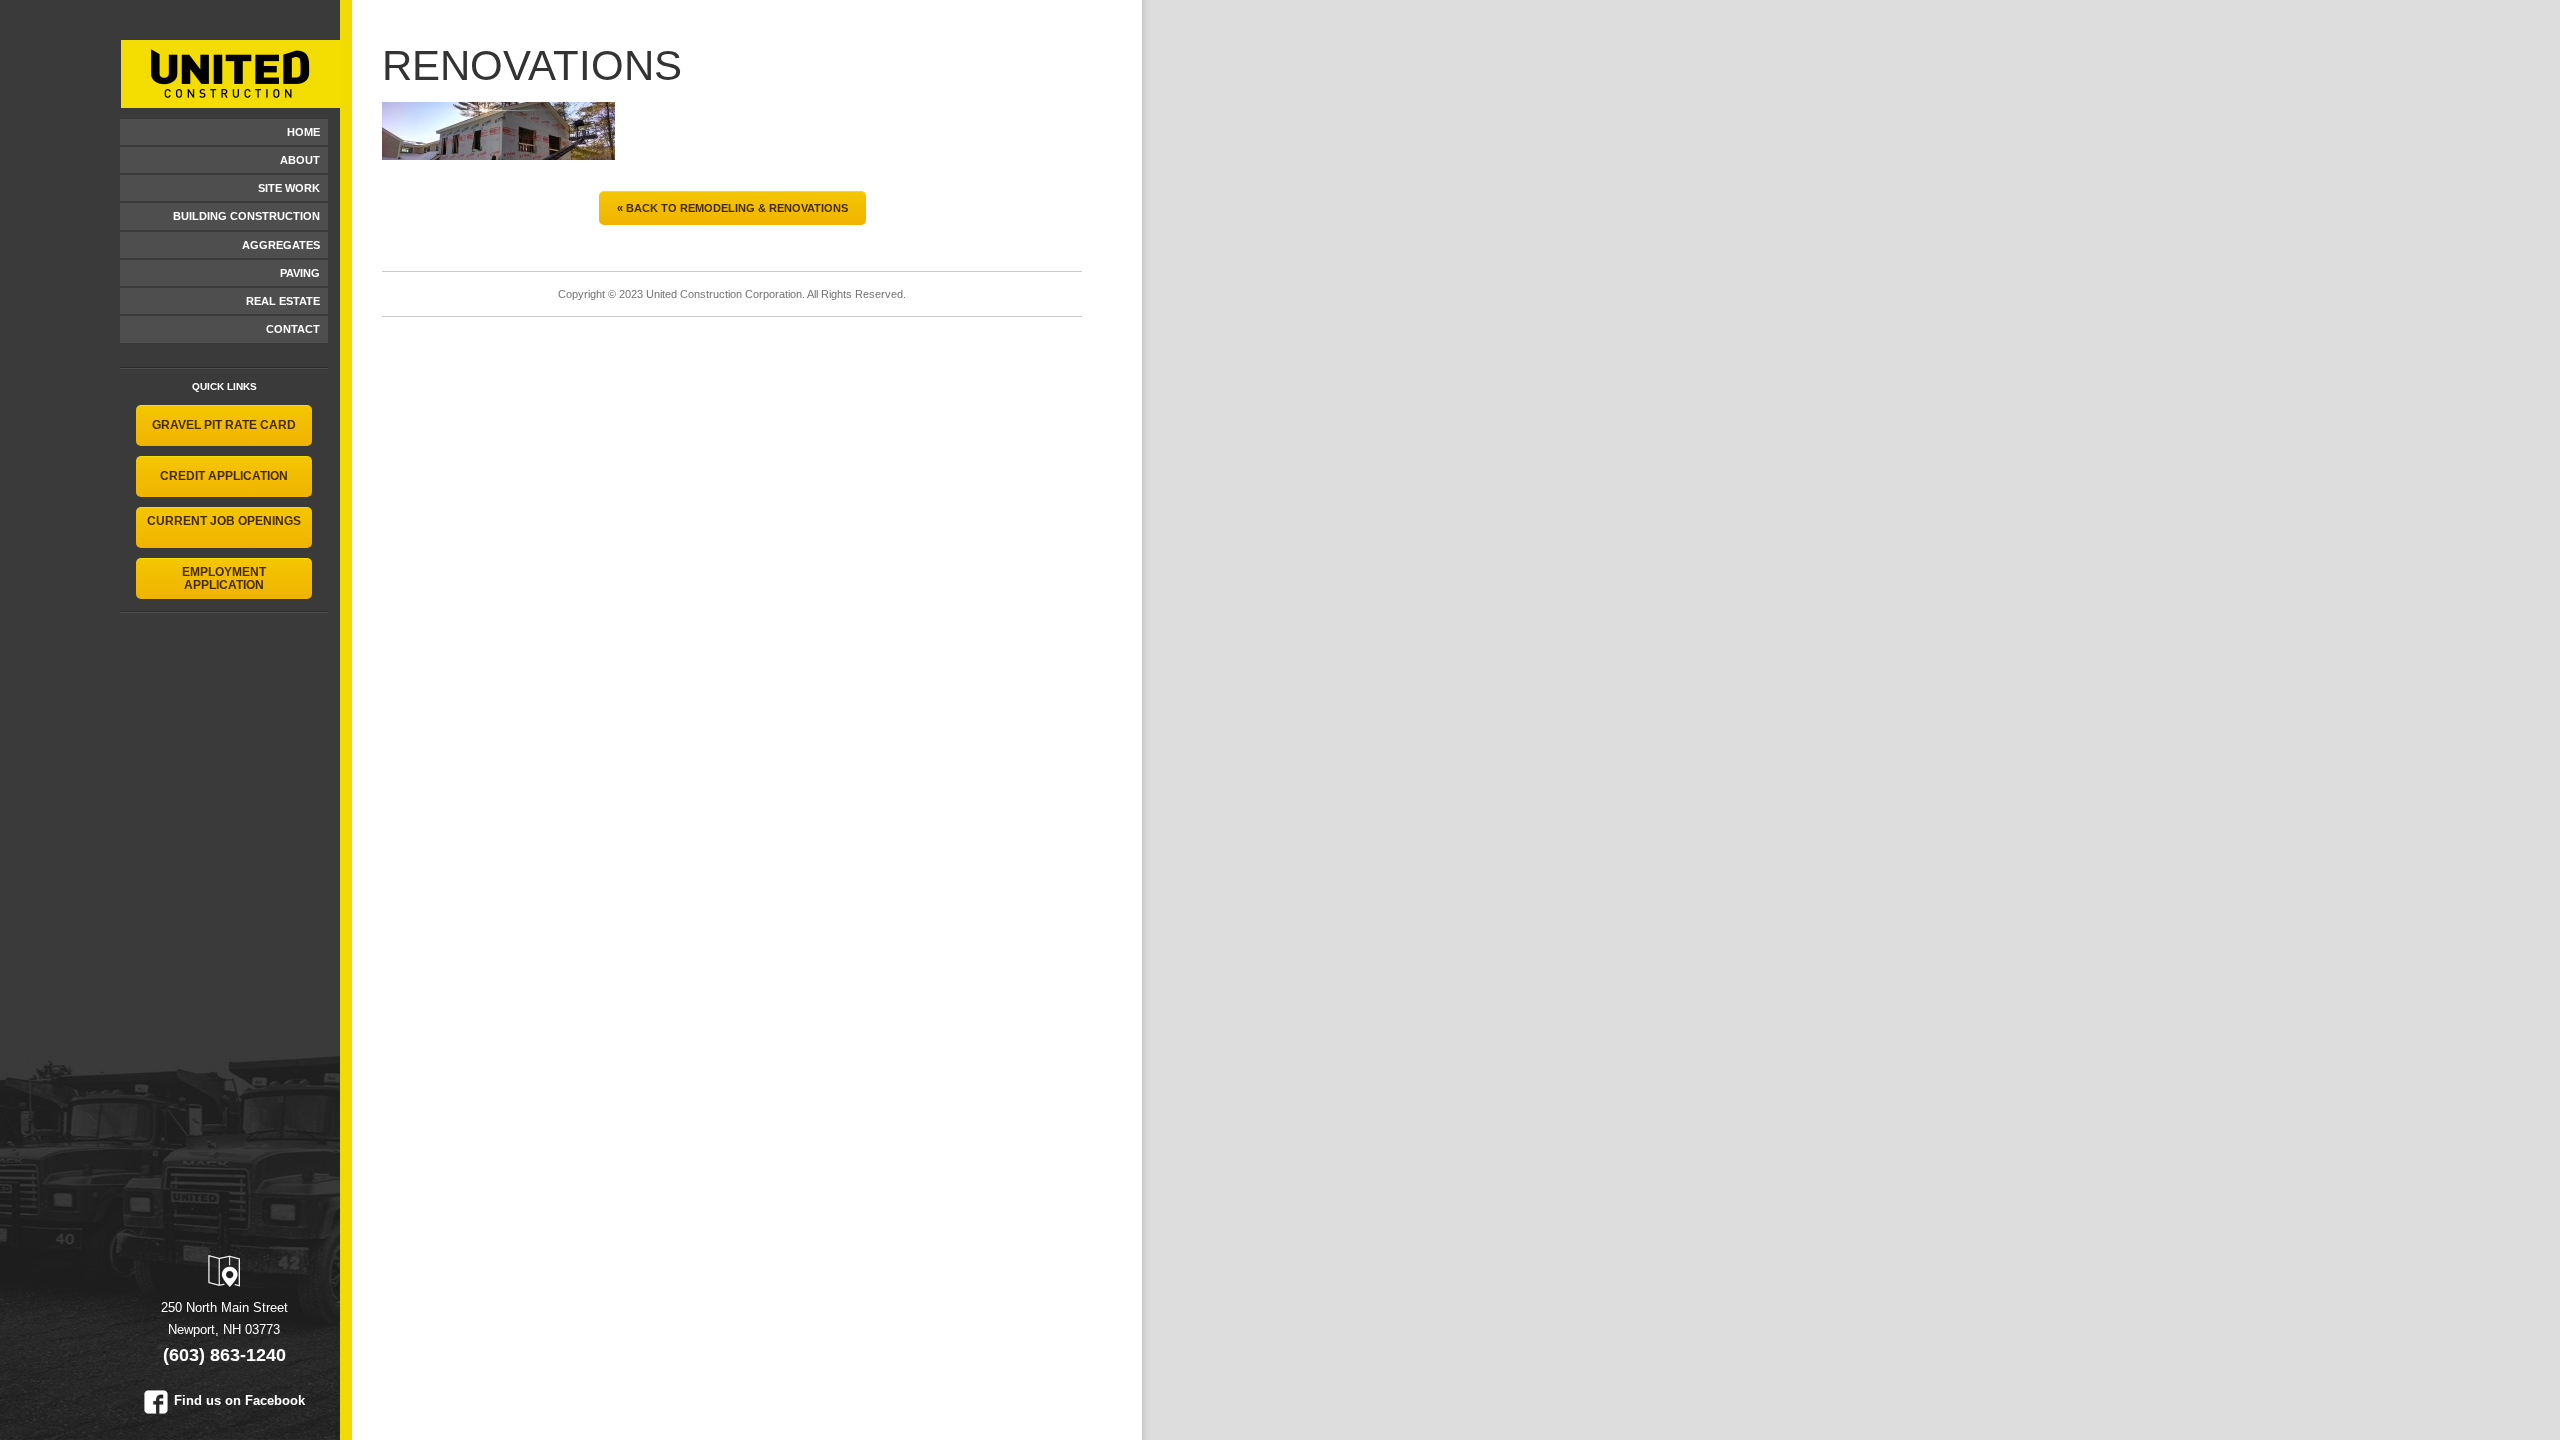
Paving (300, 273)
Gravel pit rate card (224, 425)
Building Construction (246, 216)
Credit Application (224, 476)
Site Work (289, 188)
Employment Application (224, 578)
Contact (293, 329)
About (300, 160)
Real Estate (283, 301)
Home (303, 132)
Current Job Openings (224, 521)
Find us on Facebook (239, 1400)
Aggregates (281, 245)
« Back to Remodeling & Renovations (732, 208)
